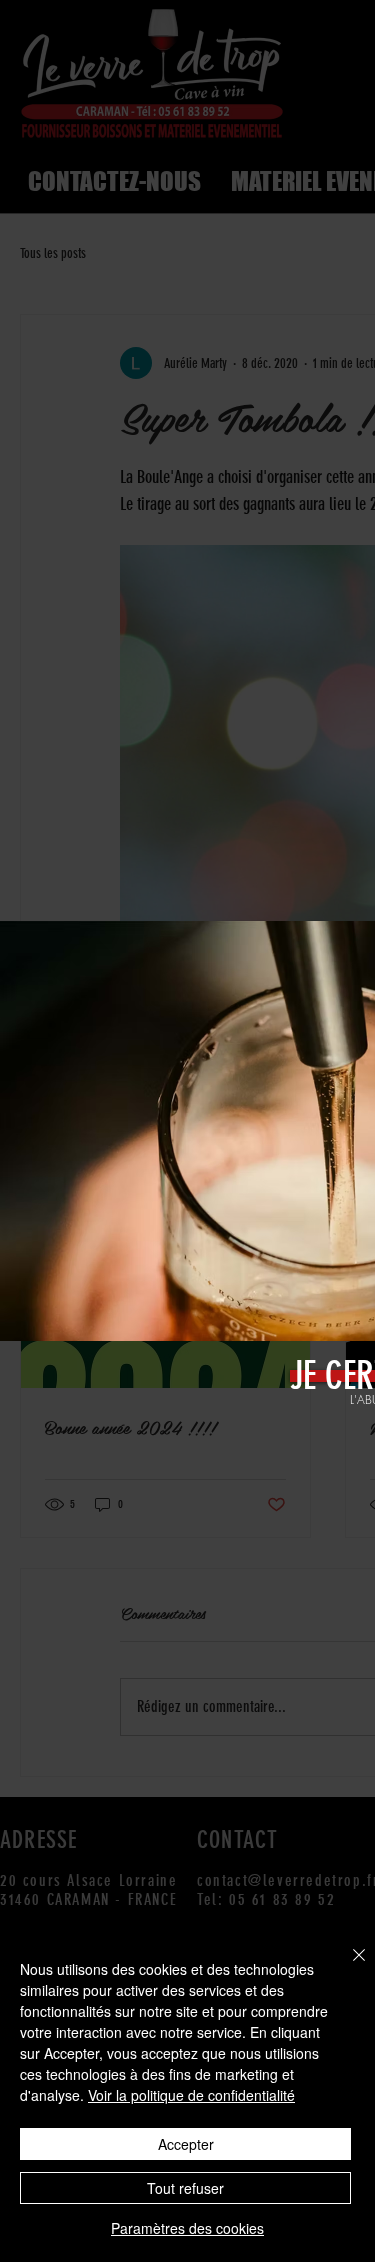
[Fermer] (347, 1967)
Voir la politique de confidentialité (191, 2095)
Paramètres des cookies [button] (187, 2228)
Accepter (186, 2144)
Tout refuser (185, 2188)
